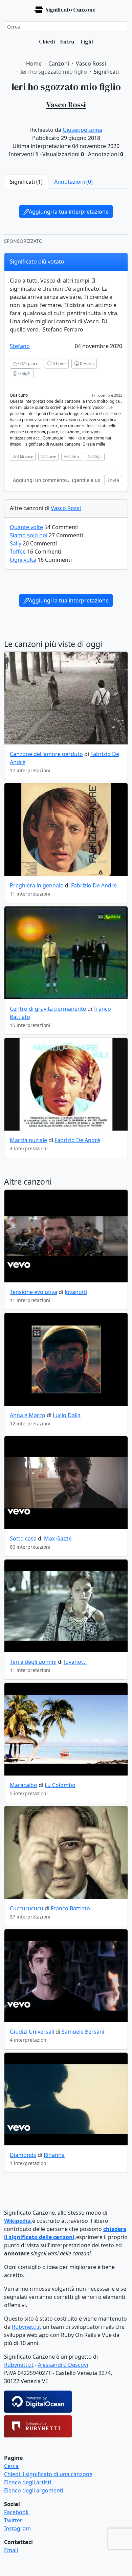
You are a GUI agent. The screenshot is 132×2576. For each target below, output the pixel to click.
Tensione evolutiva (34, 1292)
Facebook (16, 2512)
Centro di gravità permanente (48, 1009)
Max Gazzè (58, 1538)
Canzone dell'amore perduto (46, 754)
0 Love (59, 363)
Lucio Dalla (67, 1415)
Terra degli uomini (33, 1662)
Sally (16, 543)
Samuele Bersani (83, 2032)
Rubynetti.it (27, 2327)
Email (11, 2550)
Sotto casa (23, 1538)
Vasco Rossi (66, 508)
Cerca (11, 2466)
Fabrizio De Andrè (94, 885)
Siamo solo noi (29, 535)
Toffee (18, 552)
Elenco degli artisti (28, 2482)
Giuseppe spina (82, 130)
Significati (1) (26, 182)
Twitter (13, 2520)
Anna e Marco (28, 1415)
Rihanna (54, 2155)
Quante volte (26, 527)
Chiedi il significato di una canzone (48, 2474)
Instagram (17, 2528)
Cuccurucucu (27, 1908)
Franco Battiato (70, 1908)
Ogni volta (23, 560)
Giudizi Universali (32, 2032)
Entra (67, 41)
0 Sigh (24, 373)
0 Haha (86, 363)
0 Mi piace (28, 363)
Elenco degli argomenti (34, 2490)
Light (86, 41)
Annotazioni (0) (73, 182)
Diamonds (23, 2155)
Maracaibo (24, 1785)
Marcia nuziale (28, 1140)
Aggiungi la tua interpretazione (69, 212)
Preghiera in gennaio (37, 885)
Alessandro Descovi (63, 2365)
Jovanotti (76, 1292)
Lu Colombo (60, 1785)
